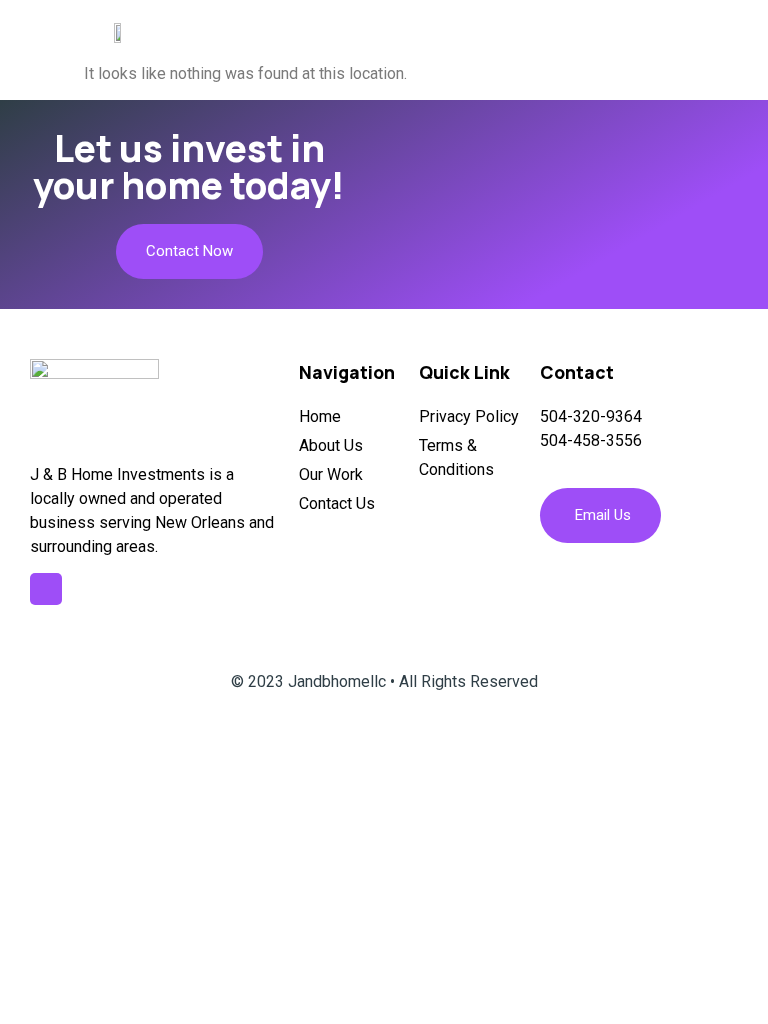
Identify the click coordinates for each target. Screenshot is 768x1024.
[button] (730, 32)
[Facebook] (46, 589)
